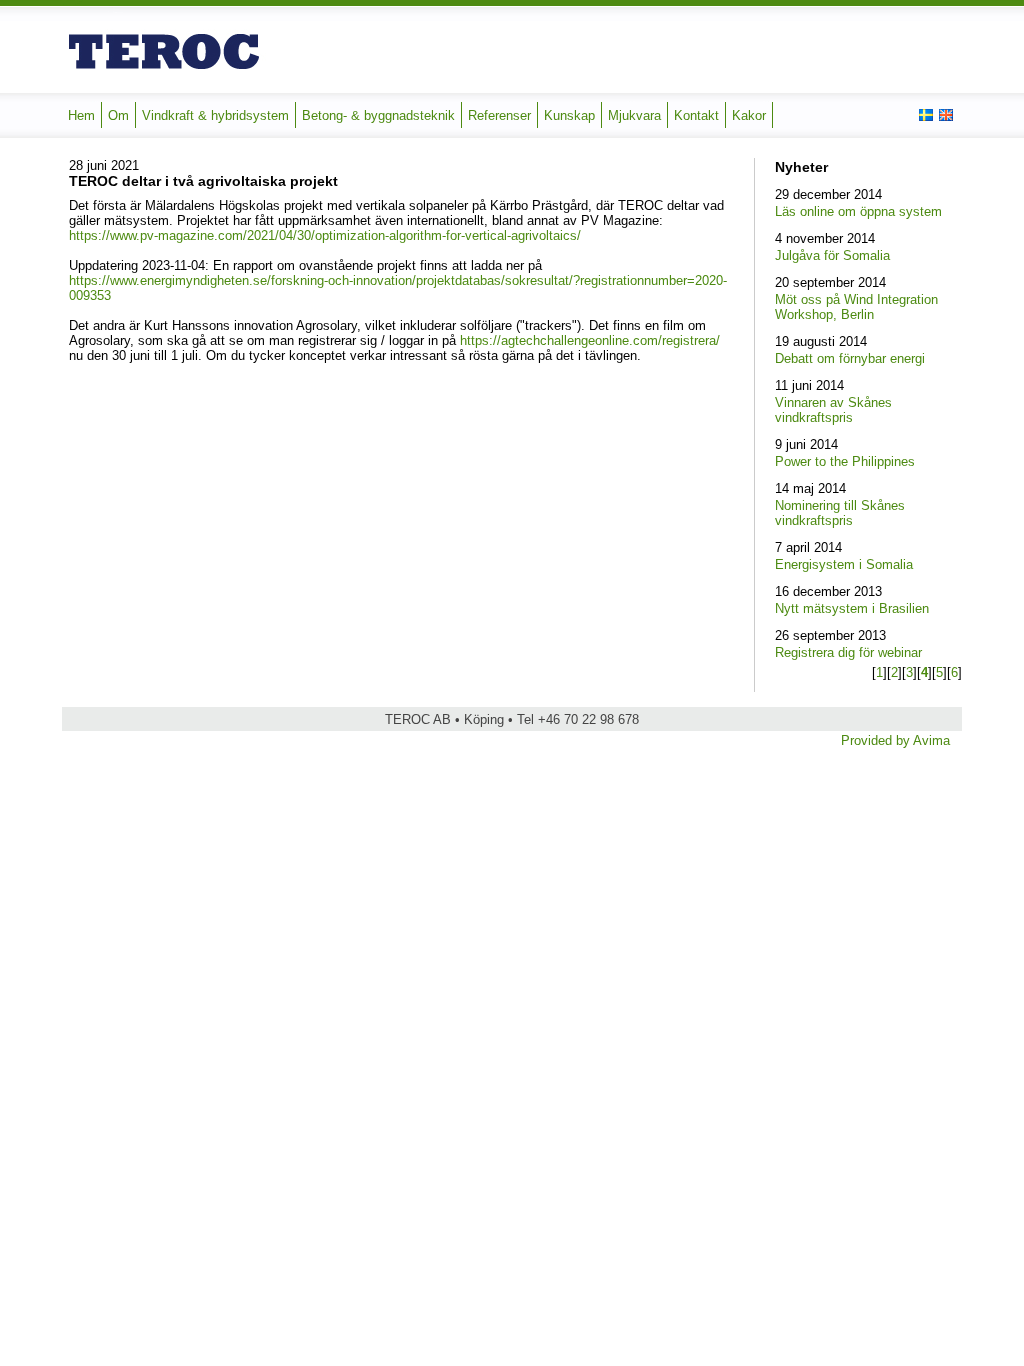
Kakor (749, 115)
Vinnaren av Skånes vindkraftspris (833, 410)
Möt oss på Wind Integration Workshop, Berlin (856, 307)
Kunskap (569, 115)
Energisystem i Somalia (844, 564)
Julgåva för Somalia (832, 255)
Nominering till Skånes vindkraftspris (840, 513)
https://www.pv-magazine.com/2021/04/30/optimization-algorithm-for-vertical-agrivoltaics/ (325, 235)
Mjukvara (634, 115)
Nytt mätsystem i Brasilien (852, 608)
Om (118, 115)
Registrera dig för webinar (848, 652)
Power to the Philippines (845, 461)
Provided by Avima (895, 740)
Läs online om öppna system (858, 211)
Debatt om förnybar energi (850, 358)
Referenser (499, 115)
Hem (81, 115)
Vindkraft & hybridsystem (215, 115)
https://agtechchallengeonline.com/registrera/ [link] (590, 340)
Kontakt (696, 115)
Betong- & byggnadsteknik (378, 115)
